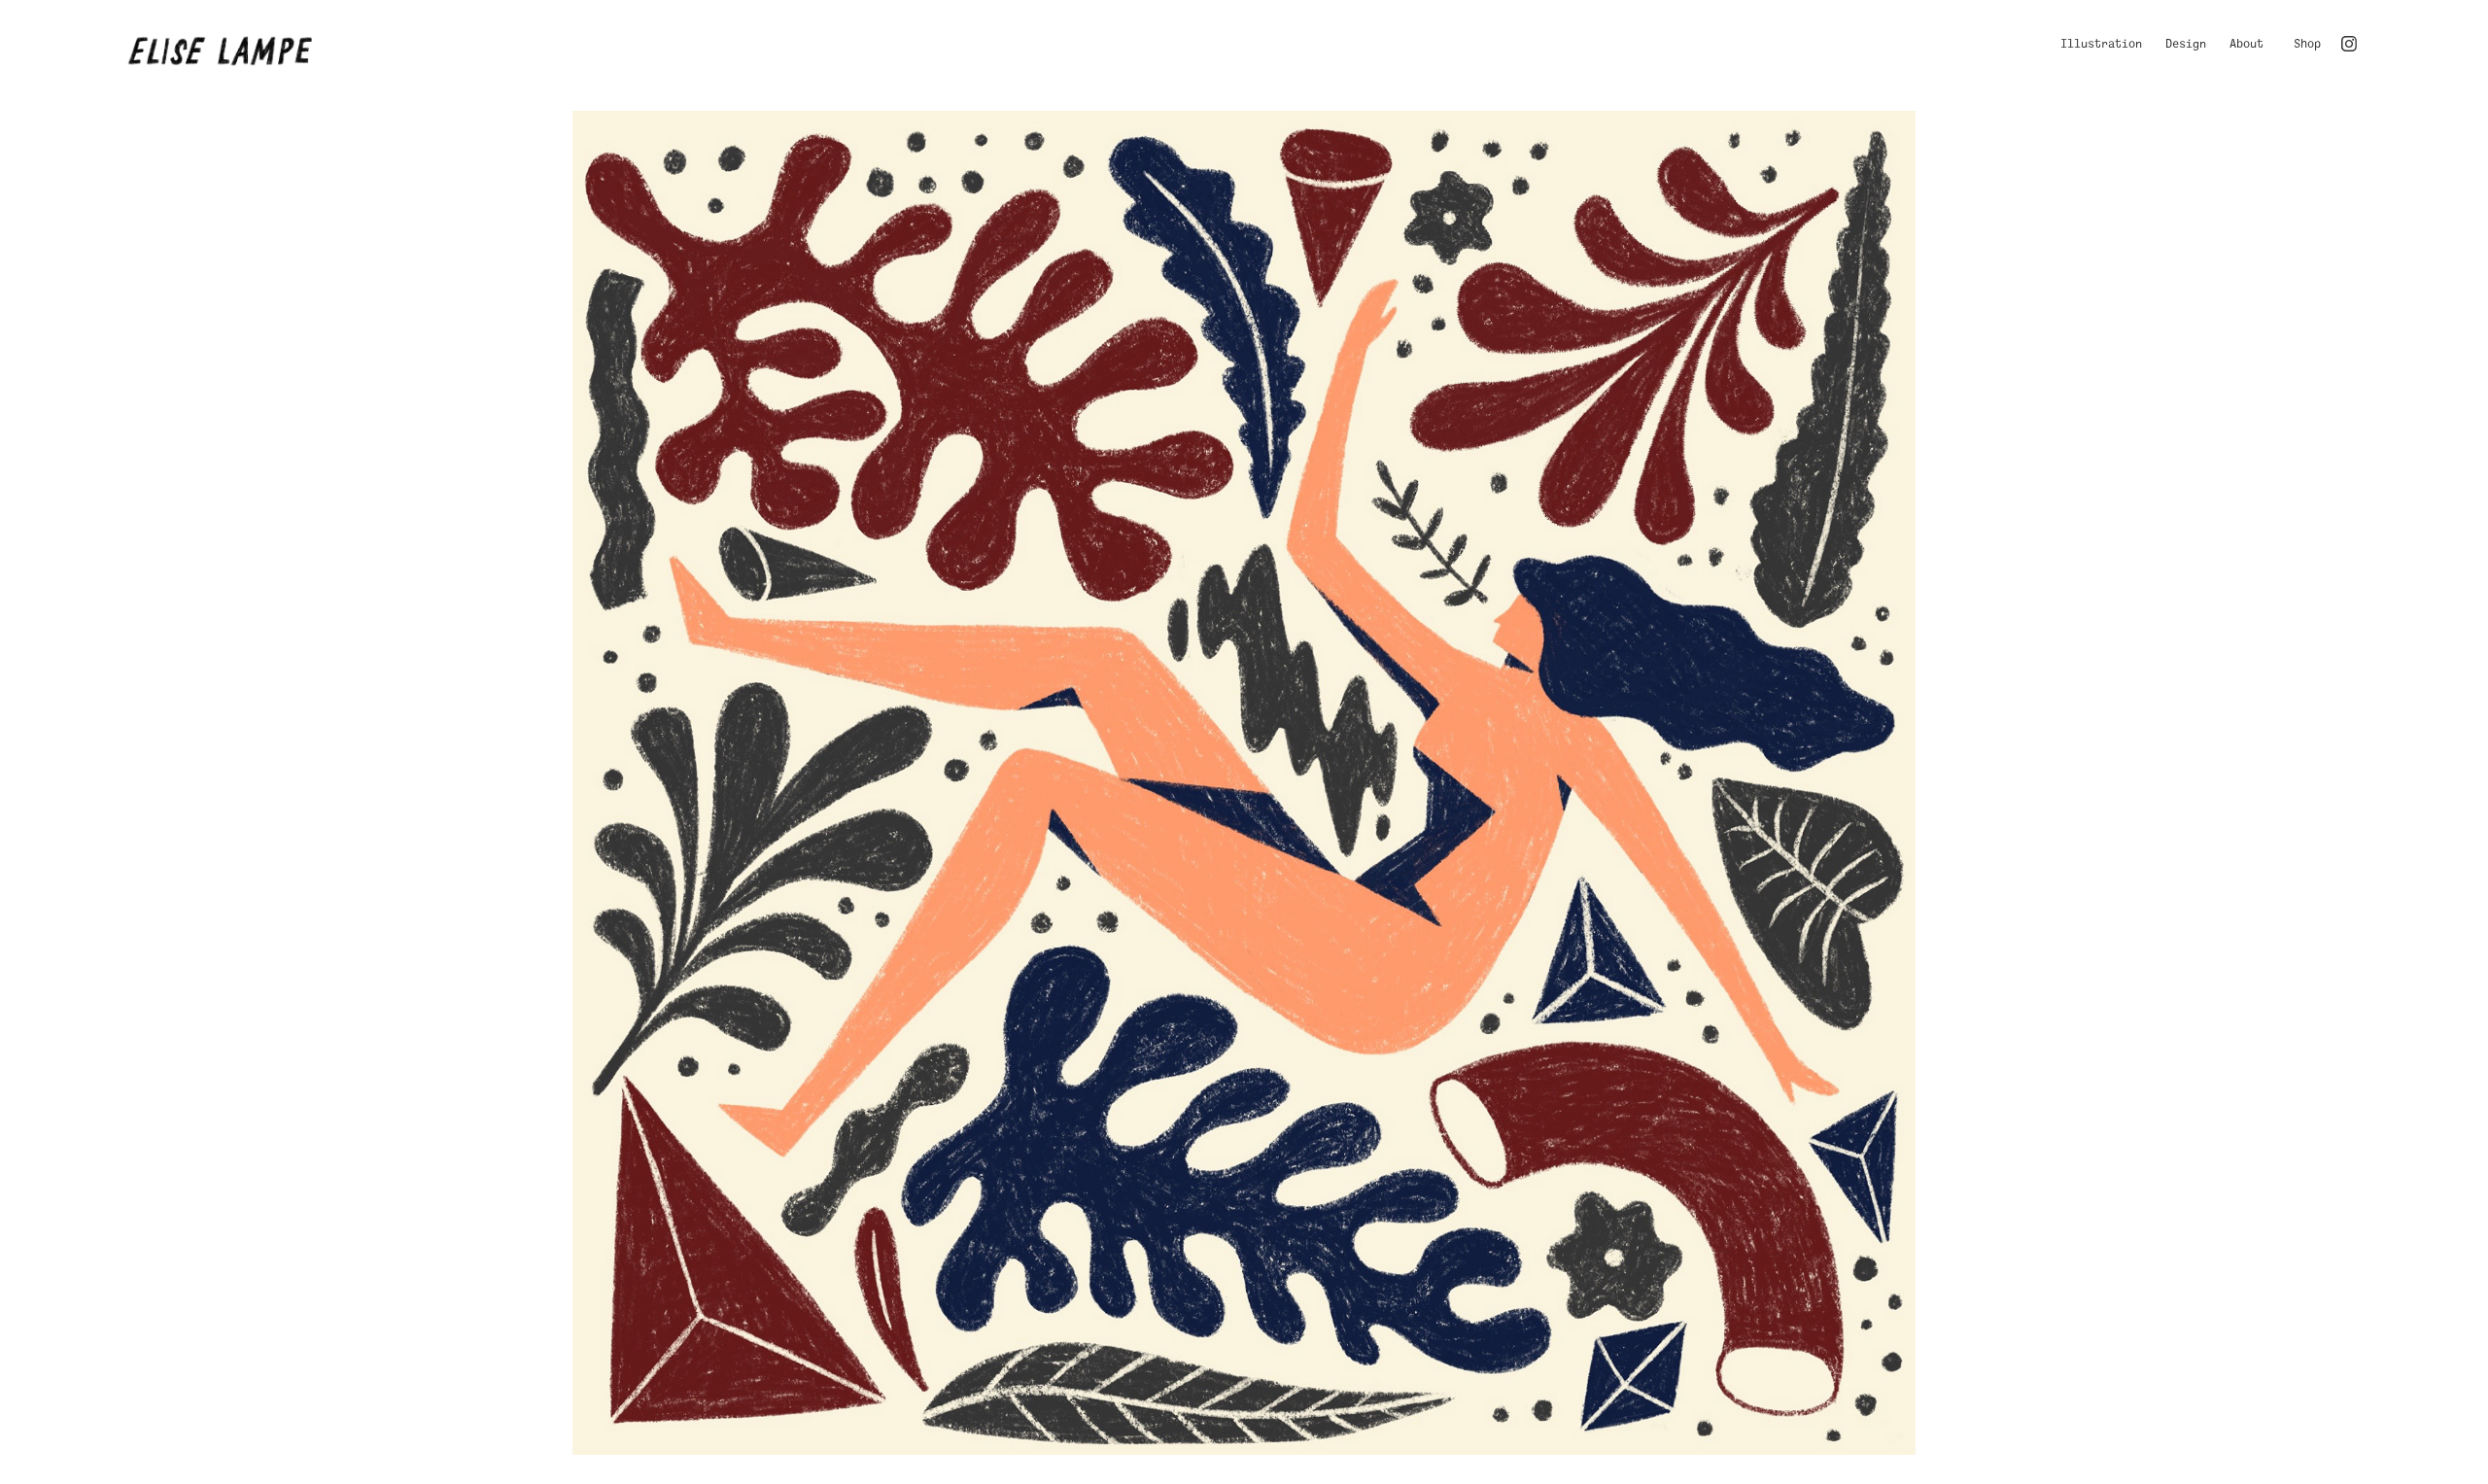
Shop (2307, 44)
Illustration (2101, 44)
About (2246, 44)
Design (2186, 44)
